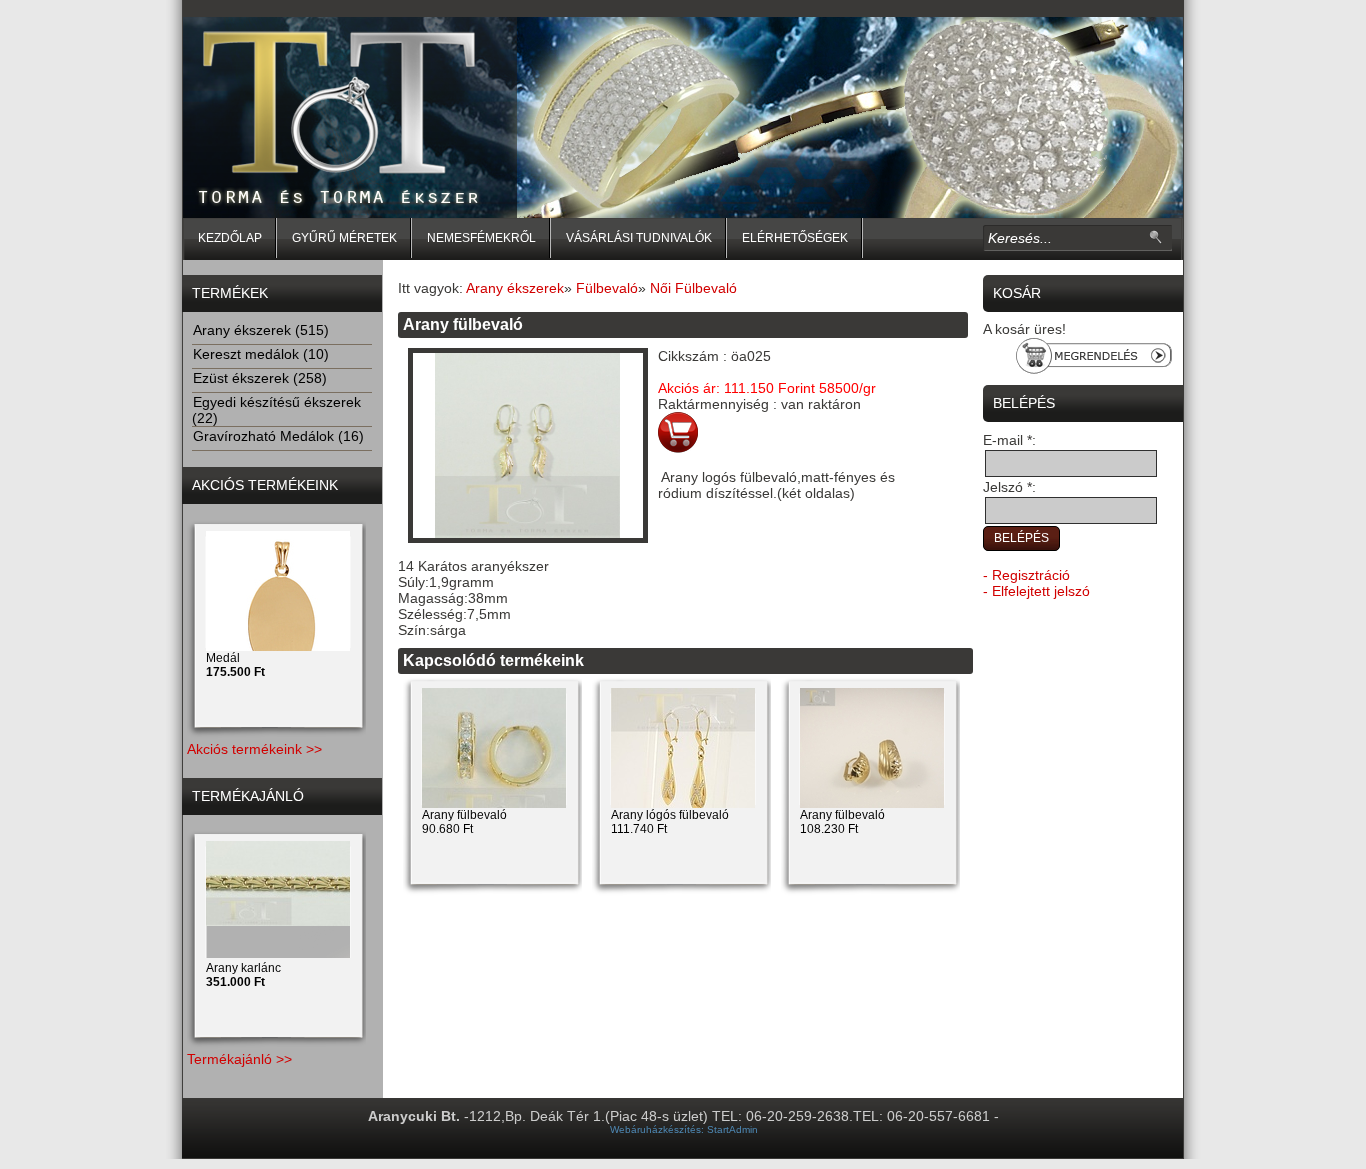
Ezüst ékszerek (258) (260, 378)
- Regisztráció (1026, 575)
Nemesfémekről (481, 238)
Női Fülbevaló (693, 288)
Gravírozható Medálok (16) (278, 436)
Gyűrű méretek (344, 238)
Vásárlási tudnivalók (639, 238)
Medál (235, 665)
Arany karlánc (243, 975)
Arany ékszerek (515, 288)
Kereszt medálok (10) (261, 354)
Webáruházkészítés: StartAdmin (684, 1129)
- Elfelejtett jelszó (1036, 591)
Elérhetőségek (795, 238)
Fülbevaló (607, 288)
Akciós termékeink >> (254, 749)
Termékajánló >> (239, 1059)
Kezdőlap (230, 238)
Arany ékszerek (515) (261, 330)
